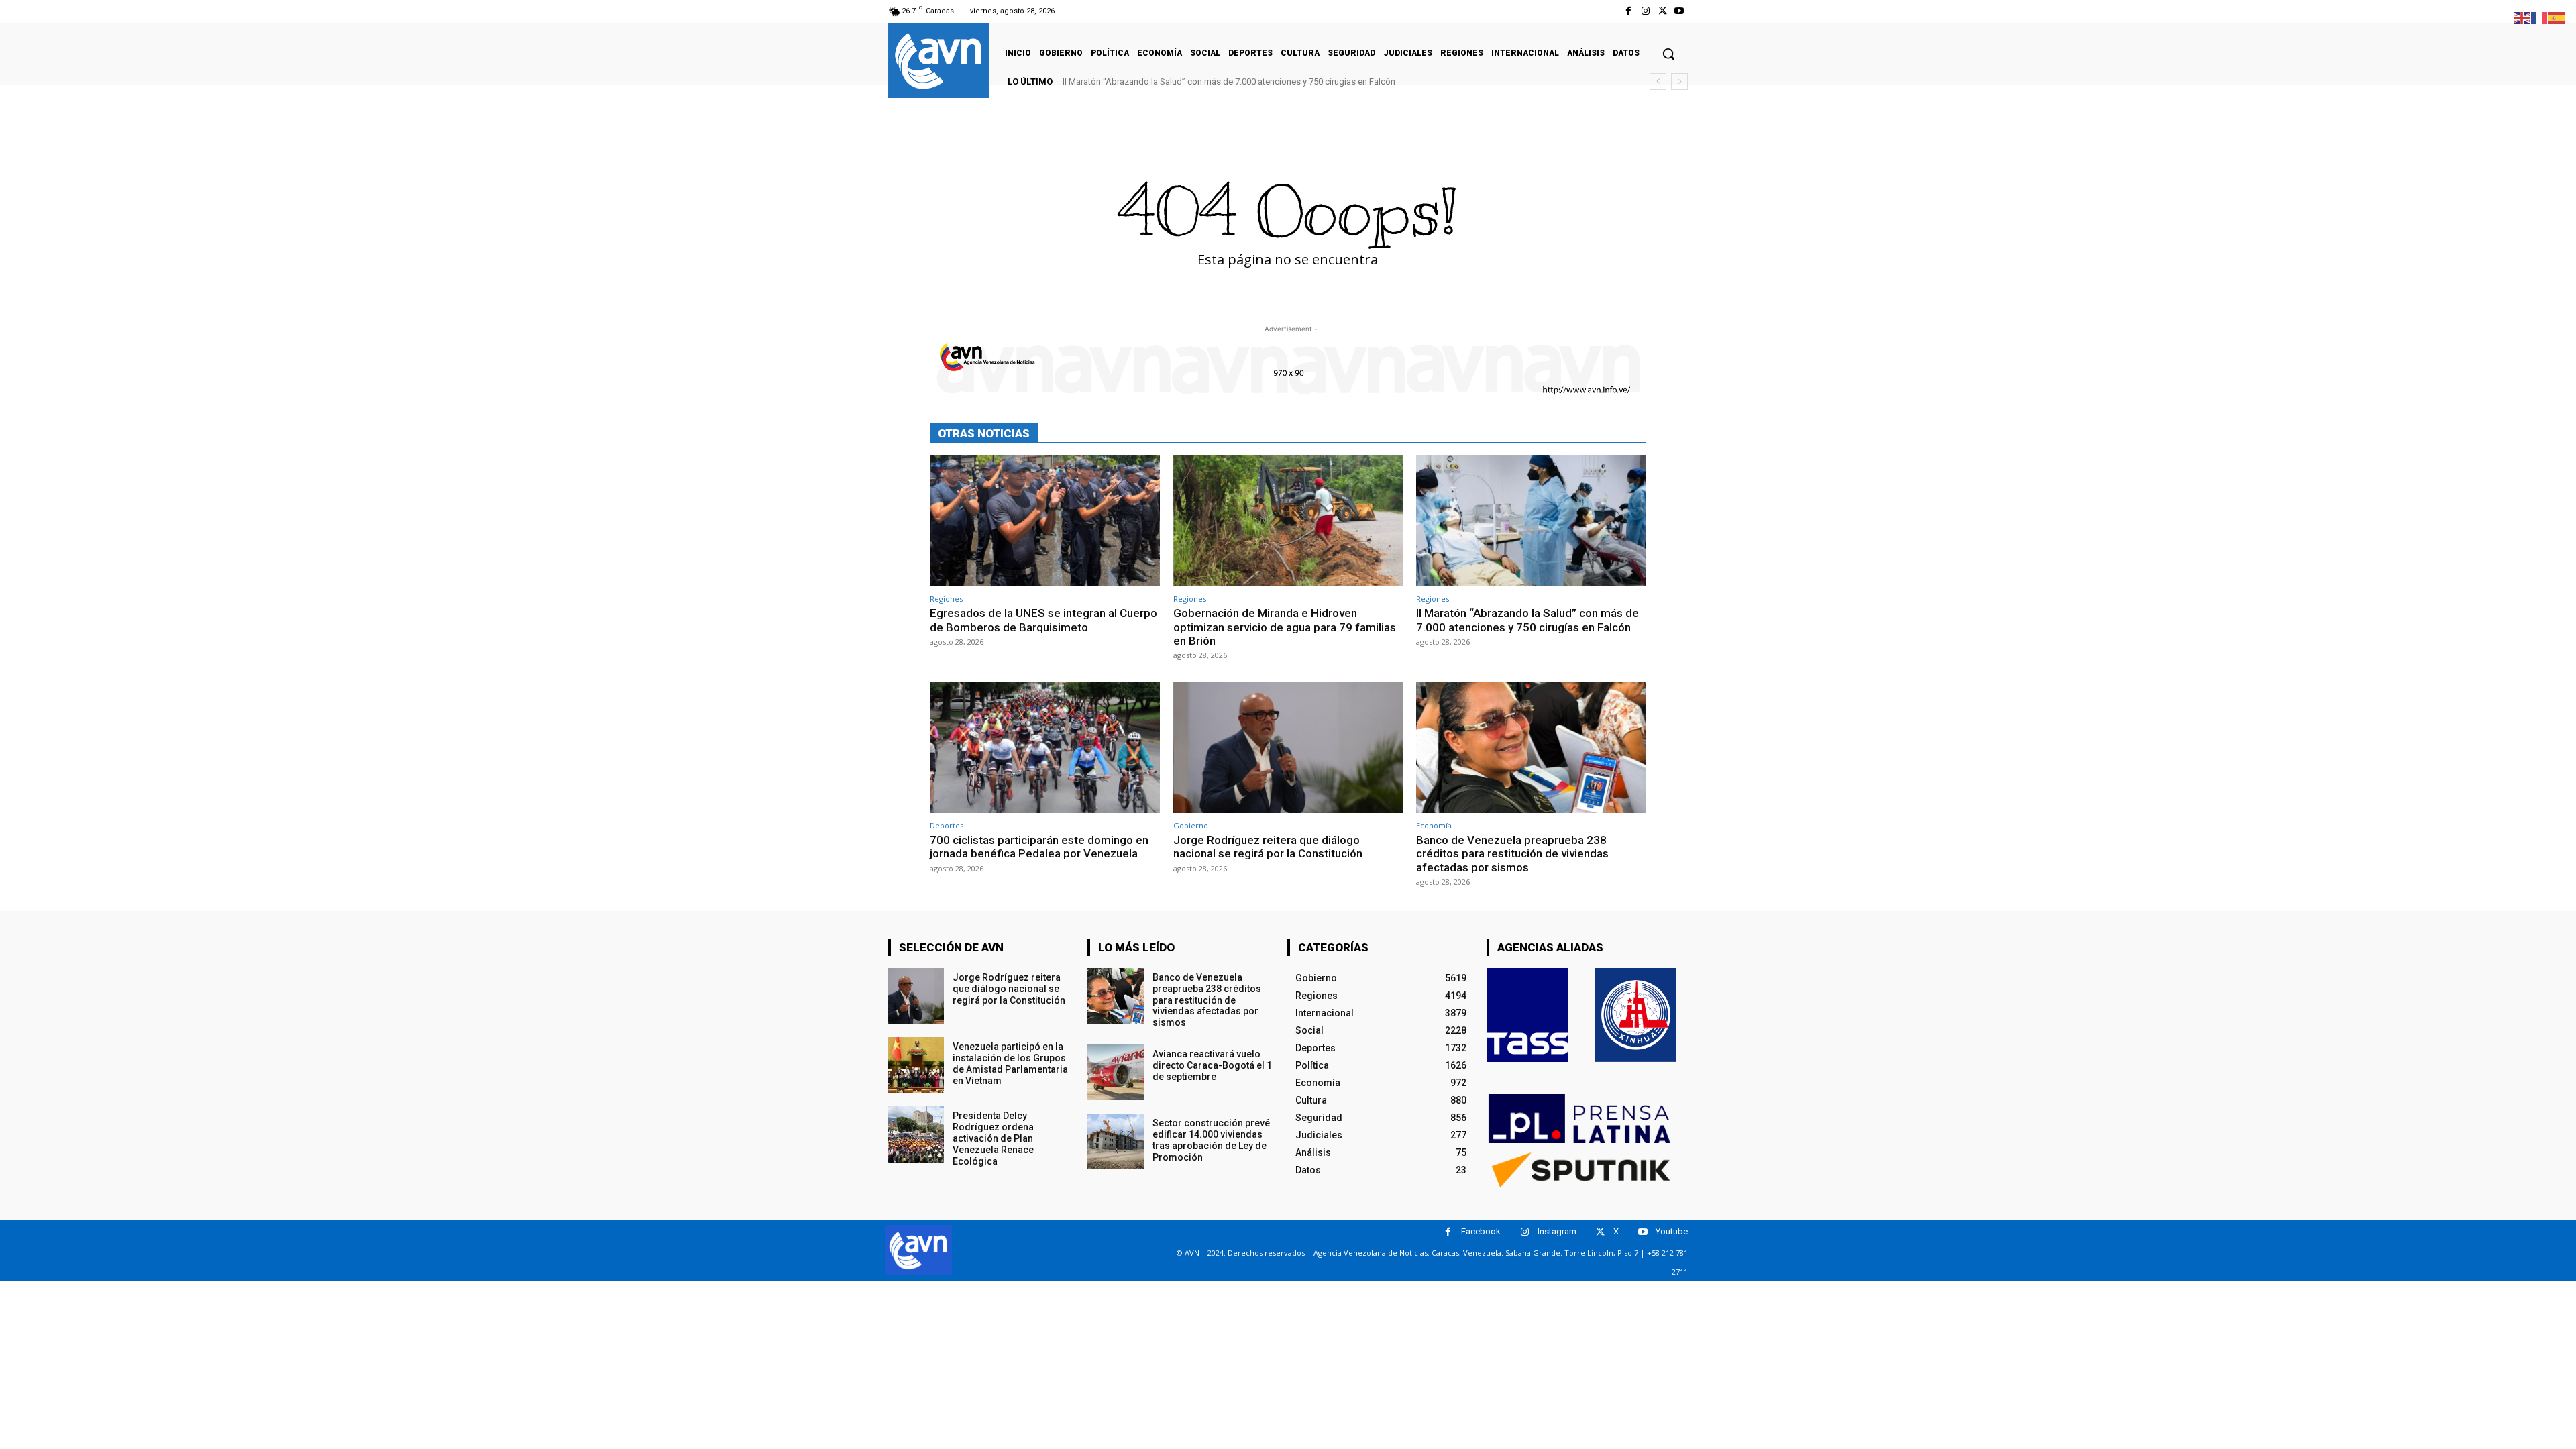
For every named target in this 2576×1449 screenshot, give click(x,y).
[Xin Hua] (1636, 1015)
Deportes (947, 825)
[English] (2522, 17)
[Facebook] (1628, 11)
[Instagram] (1645, 11)
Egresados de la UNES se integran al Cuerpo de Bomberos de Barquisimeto (1043, 620)
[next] (1679, 82)
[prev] (1658, 82)
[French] (2540, 17)
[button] (1668, 54)
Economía (1434, 825)
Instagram (1557, 1231)
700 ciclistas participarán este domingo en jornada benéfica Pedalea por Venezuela (1039, 847)
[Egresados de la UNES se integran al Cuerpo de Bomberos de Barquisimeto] (1045, 521)
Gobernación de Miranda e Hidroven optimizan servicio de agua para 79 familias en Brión (1285, 627)
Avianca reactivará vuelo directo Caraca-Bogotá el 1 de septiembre (1212, 1065)
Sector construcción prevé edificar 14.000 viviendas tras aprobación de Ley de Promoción (1211, 1140)
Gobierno (1191, 825)
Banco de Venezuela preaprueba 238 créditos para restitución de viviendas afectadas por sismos (1512, 854)
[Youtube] (1679, 11)
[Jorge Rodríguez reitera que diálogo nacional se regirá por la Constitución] (1288, 747)
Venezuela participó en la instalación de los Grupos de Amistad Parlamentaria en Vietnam (1010, 1063)
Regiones (946, 599)
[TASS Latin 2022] (1527, 1015)
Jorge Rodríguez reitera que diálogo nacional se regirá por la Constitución (1268, 847)
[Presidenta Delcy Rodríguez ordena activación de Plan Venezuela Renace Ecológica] (916, 1134)
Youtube (1672, 1231)
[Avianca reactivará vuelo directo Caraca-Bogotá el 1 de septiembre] (1115, 1072)
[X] (1663, 11)
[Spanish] (2557, 17)
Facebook (1481, 1231)
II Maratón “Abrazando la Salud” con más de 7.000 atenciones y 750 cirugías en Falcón (1229, 82)
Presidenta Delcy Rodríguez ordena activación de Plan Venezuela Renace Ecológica (993, 1138)
